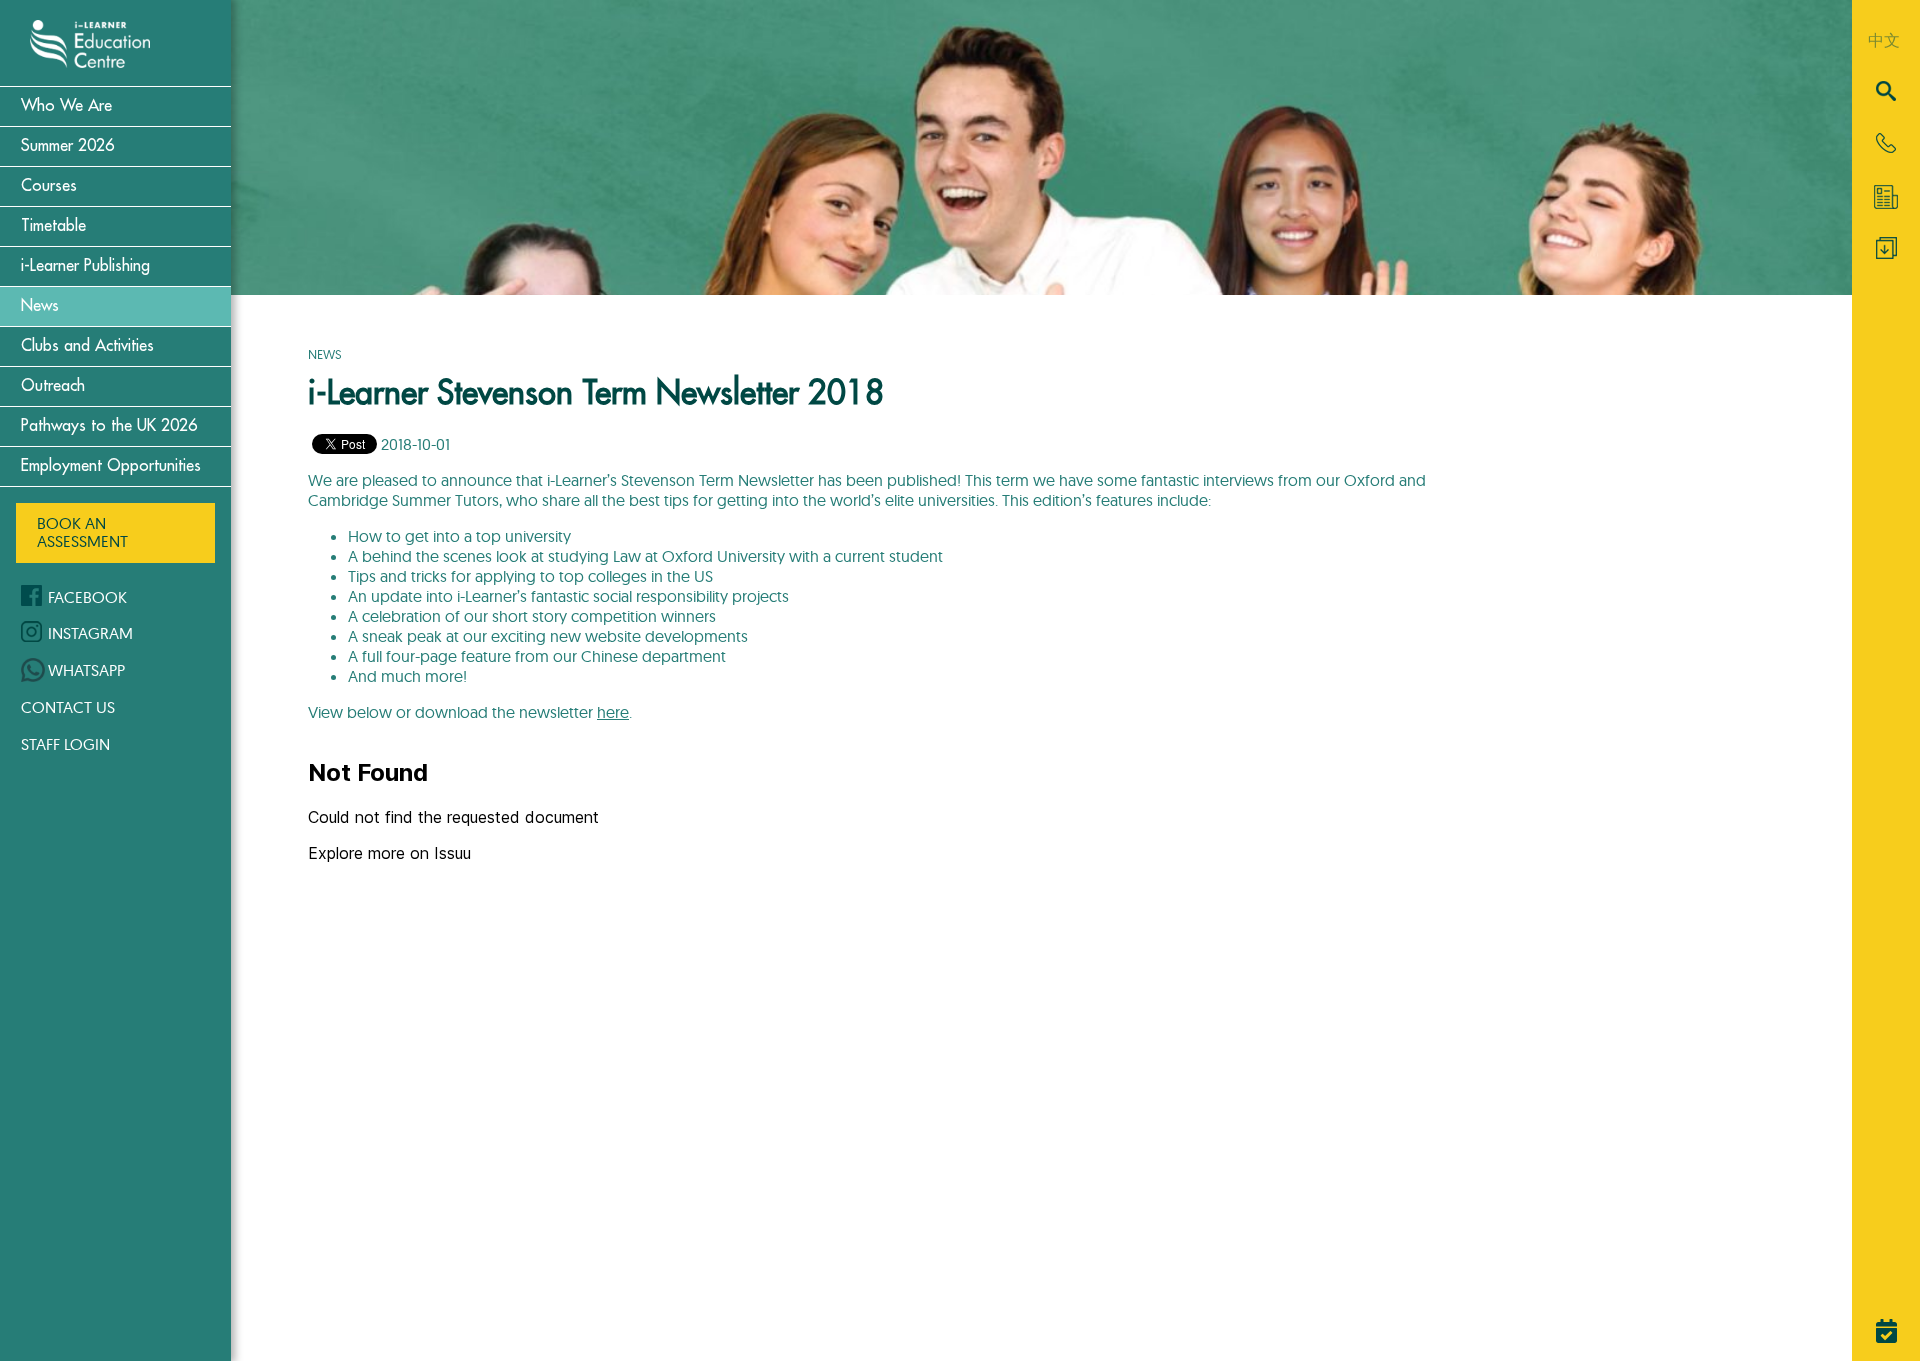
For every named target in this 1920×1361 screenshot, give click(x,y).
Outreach (53, 386)
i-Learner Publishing (85, 266)
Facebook (87, 597)
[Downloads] (1886, 253)
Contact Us (68, 707)
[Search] (1886, 92)
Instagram (90, 633)
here (613, 712)
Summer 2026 (67, 146)
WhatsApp (86, 670)
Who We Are (66, 106)
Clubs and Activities (87, 346)
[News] (1886, 197)
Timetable (53, 226)
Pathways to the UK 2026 (109, 426)
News (40, 306)
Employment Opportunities (111, 466)
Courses (49, 186)
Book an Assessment (82, 532)
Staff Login (65, 744)
